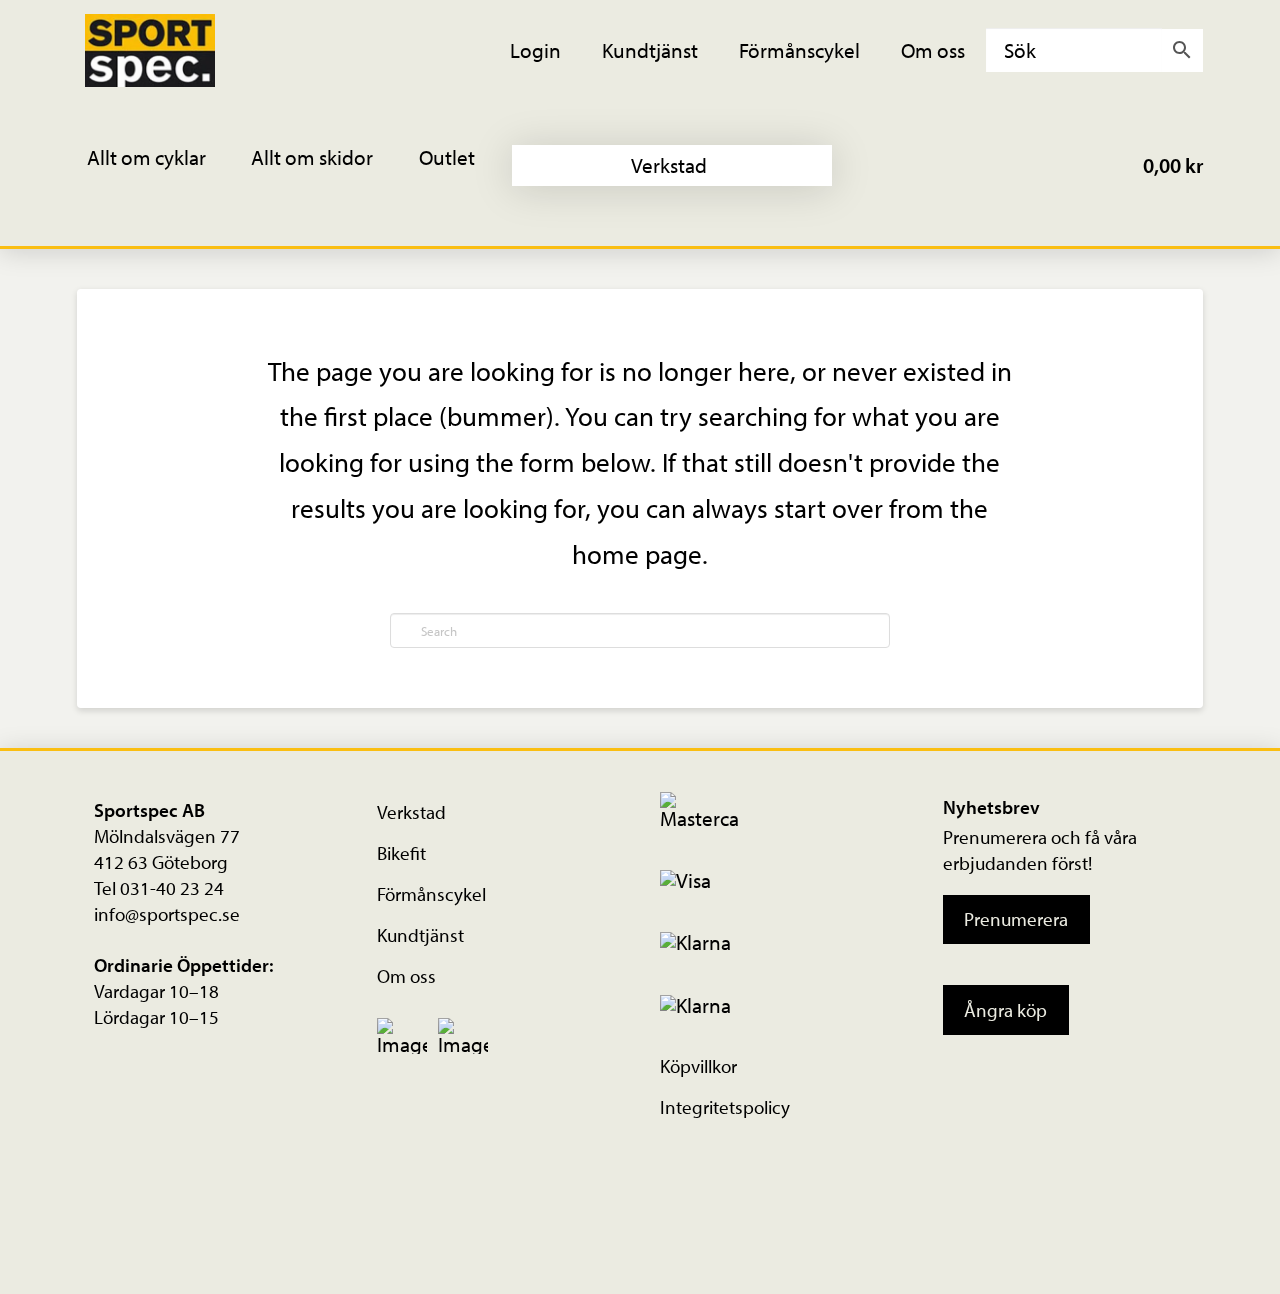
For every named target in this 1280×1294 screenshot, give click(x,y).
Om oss (406, 976)
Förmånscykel (431, 894)
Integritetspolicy (725, 1107)
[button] (160, 165)
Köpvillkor (698, 1066)
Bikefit (401, 853)
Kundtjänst (420, 935)
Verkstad (411, 812)
